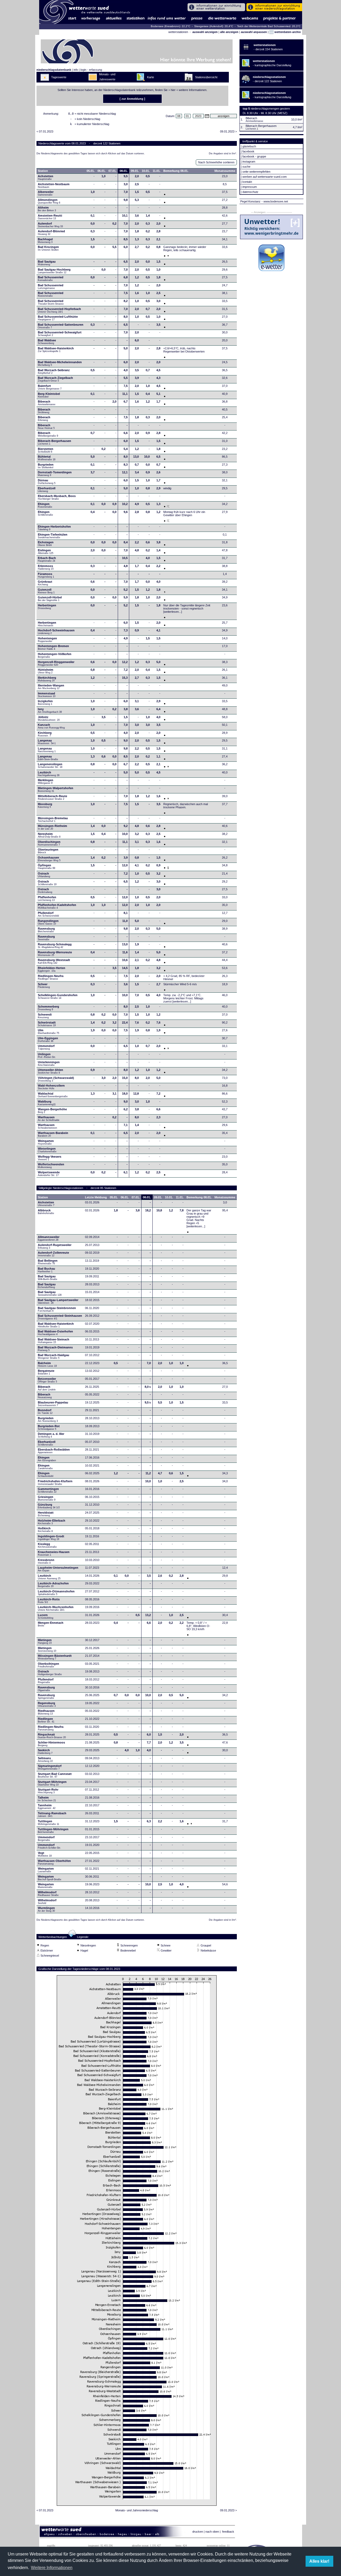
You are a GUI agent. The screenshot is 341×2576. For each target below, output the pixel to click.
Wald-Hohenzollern (51, 1087)
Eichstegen (46, 544)
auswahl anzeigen (205, 32)
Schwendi (45, 1016)
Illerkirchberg (47, 679)
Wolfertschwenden (51, 1166)
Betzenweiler (47, 1380)
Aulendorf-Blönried (51, 233)
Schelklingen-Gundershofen (58, 996)
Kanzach (51, 726)
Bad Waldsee (47, 342)
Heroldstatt (46, 1514)
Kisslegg (47, 1545)
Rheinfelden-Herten (52, 969)
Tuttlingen (48, 1823)
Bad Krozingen (48, 248)
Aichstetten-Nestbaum (54, 185)
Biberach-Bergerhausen (54, 442)
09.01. (135, 171)
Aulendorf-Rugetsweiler (55, 1246)
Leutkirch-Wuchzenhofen (56, 1608)
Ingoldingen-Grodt (51, 1538)
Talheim (47, 1799)
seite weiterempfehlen (256, 172)
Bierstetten (46, 450)
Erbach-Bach (47, 559)
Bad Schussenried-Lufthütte (58, 318)
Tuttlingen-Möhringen (53, 1830)
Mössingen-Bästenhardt (55, 1657)
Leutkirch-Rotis (49, 1601)
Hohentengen (47, 640)
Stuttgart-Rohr (48, 1791)
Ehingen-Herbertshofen (54, 528)
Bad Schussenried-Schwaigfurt (60, 334)
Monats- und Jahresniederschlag (137, 2510)
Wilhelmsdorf (49, 1894)
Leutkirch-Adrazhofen (53, 1585)
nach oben (212, 2532)
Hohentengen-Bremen (53, 647)
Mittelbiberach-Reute (52, 797)
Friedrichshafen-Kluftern (55, 1482)
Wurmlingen (46, 1909)
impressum (250, 187)
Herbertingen (47, 607)
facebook (248, 151)
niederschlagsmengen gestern (270, 109)
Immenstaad (47, 695)
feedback (228, 2532)
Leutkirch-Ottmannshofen (56, 1593)
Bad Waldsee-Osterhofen (55, 1333)
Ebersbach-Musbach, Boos (57, 497)
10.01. (146, 171)
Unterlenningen (49, 1063)
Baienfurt (50, 387)
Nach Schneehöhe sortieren (216, 162)
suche (246, 167)
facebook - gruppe (254, 156)
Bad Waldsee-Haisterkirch (56, 350)
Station (43, 171)
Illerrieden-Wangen (51, 687)
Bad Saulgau (47, 263)
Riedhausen (46, 1712)
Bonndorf (45, 1411)
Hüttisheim (46, 671)
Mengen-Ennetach (51, 1624)
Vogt (45, 1854)
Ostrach (44, 875)
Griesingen (47, 1498)
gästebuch (249, 146)
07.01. (112, 171)
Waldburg (47, 1103)
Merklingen (46, 781)
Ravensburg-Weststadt (54, 961)
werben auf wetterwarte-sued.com (265, 177)
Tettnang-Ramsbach (52, 1815)
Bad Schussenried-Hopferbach (59, 310)
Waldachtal (53, 1095)
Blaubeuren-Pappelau (53, 1404)
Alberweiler (46, 193)
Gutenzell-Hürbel (50, 599)
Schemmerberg (48, 1008)
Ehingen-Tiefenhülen (53, 536)
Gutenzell (46, 591)
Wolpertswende (49, 1174)
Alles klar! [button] (319, 2561)
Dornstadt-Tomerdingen (55, 474)
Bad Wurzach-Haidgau (54, 1356)
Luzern (46, 1616)
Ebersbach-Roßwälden (54, 1451)
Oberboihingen (48, 1665)
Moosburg (45, 805)
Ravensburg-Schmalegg (55, 946)
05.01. (91, 171)
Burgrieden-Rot (49, 1427)
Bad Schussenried (51, 279)
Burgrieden (46, 466)
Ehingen (45, 505)
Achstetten (46, 177)
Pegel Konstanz (250, 201)
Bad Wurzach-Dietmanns (55, 1349)
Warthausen (49, 1119)
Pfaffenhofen (47, 898)
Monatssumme (225, 171)
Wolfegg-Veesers (50, 1158)
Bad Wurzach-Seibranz (54, 371)
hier (173, 90)
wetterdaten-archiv (287, 32)
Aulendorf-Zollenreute (53, 1254)
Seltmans (45, 1759)
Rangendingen (48, 922)
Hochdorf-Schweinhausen (56, 632)
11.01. (157, 171)
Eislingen (46, 552)
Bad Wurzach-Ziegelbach (55, 379)
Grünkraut (45, 583)
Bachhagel (45, 241)
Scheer (44, 985)
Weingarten (46, 1142)
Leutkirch (49, 774)
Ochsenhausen (49, 859)
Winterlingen (47, 1150)
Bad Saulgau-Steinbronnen (57, 1309)
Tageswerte (59, 77)
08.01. (124, 171)
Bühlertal (47, 458)
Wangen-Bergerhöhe (52, 1111)
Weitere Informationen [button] (52, 2568)
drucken (198, 2532)
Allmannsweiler (49, 1238)
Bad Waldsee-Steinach (54, 1341)
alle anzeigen (229, 32)
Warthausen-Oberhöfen (54, 1862)
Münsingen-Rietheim (52, 827)
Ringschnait (52, 1736)
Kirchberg (45, 734)
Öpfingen (46, 867)
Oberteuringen (48, 851)
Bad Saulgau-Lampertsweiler (58, 1301)
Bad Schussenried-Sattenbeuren (61, 326)
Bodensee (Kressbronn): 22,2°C (171, 26)
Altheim (47, 209)
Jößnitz (49, 718)
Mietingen (45, 1641)
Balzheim (47, 1364)
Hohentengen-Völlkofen (55, 655)
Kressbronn (46, 1561)
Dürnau (47, 482)
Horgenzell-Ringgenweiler (56, 663)
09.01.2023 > (228, 131)
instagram (249, 161)
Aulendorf (50, 225)
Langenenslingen (50, 765)
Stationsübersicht (206, 77)
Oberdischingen (49, 843)
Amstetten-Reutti (50, 217)
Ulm (48, 1032)
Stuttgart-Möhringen (52, 1783)
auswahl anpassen (254, 32)
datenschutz (250, 192)
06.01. (102, 171)
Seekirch (45, 1751)
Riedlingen (46, 1720)
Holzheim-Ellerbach (52, 1522)
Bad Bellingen (48, 1262)
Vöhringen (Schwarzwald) (56, 1079)
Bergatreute (46, 1372)
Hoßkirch (45, 1530)
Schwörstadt (47, 1024)
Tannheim (49, 1807)
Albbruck (46, 1212)
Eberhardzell (47, 490)
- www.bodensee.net (275, 201)
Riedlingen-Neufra (51, 977)
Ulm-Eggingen (48, 1039)
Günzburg (49, 1506)
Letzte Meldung (96, 1197)
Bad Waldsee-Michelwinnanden (60, 363)
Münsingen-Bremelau (53, 819)
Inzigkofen (45, 702)
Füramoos (46, 575)
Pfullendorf (49, 914)
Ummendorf (46, 1047)
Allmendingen (49, 201)
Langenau (47, 742)
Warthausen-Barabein (53, 1134)
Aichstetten (46, 1204)
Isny (50, 710)
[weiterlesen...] (173, 612)
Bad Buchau (46, 1270)
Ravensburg (46, 930)
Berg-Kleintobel (49, 395)
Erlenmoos (46, 567)
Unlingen (47, 1055)
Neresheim (49, 835)
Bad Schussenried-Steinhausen (60, 1317)
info (76, 70)
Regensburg (47, 1704)
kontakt (247, 182)
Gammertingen (48, 1490)
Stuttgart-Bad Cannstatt (55, 1775)
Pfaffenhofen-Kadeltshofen (57, 906)
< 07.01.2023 (45, 131)
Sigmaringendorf (50, 1767)
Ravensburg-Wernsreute (55, 954)
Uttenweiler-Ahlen (50, 1071)
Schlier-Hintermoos (51, 1744)
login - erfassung (91, 70)
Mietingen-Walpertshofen (56, 789)
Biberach (47, 403)
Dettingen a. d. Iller (51, 1435)
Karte (151, 77)
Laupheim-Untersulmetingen (58, 1569)
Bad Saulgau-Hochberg (54, 271)
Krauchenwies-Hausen (54, 1553)
